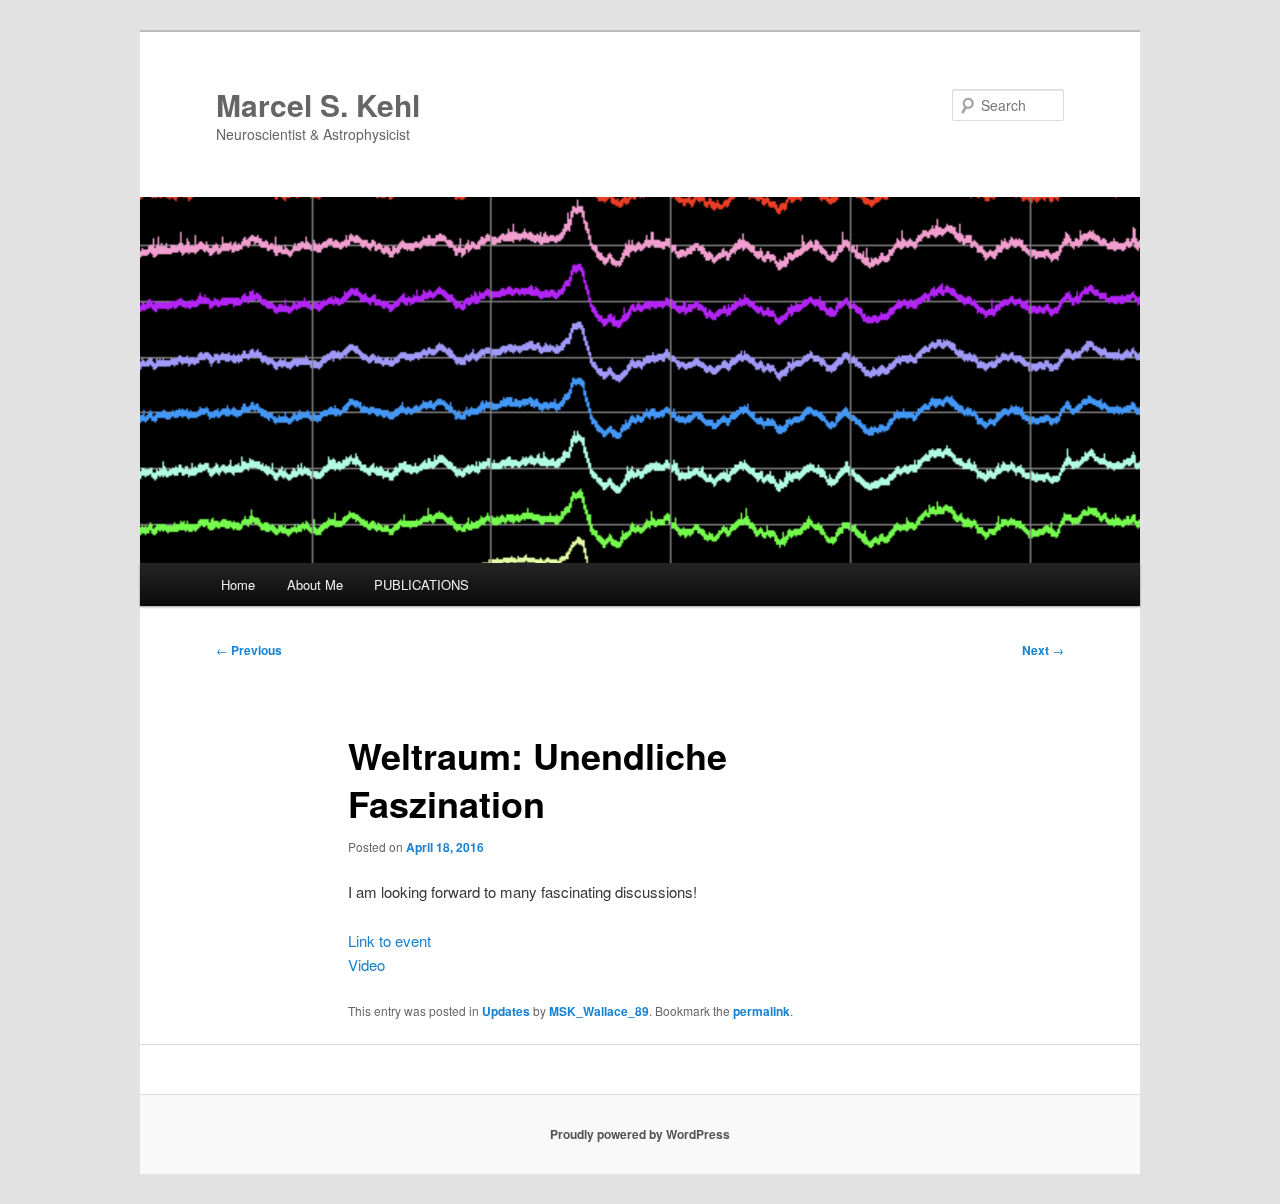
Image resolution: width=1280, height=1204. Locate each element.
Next (1043, 650)
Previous (249, 650)
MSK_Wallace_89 (599, 1011)
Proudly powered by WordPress (640, 1134)
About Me (315, 584)
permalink (761, 1011)
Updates (506, 1011)
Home (238, 584)
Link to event (389, 940)
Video (366, 964)
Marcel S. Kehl (318, 104)
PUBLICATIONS (421, 584)
